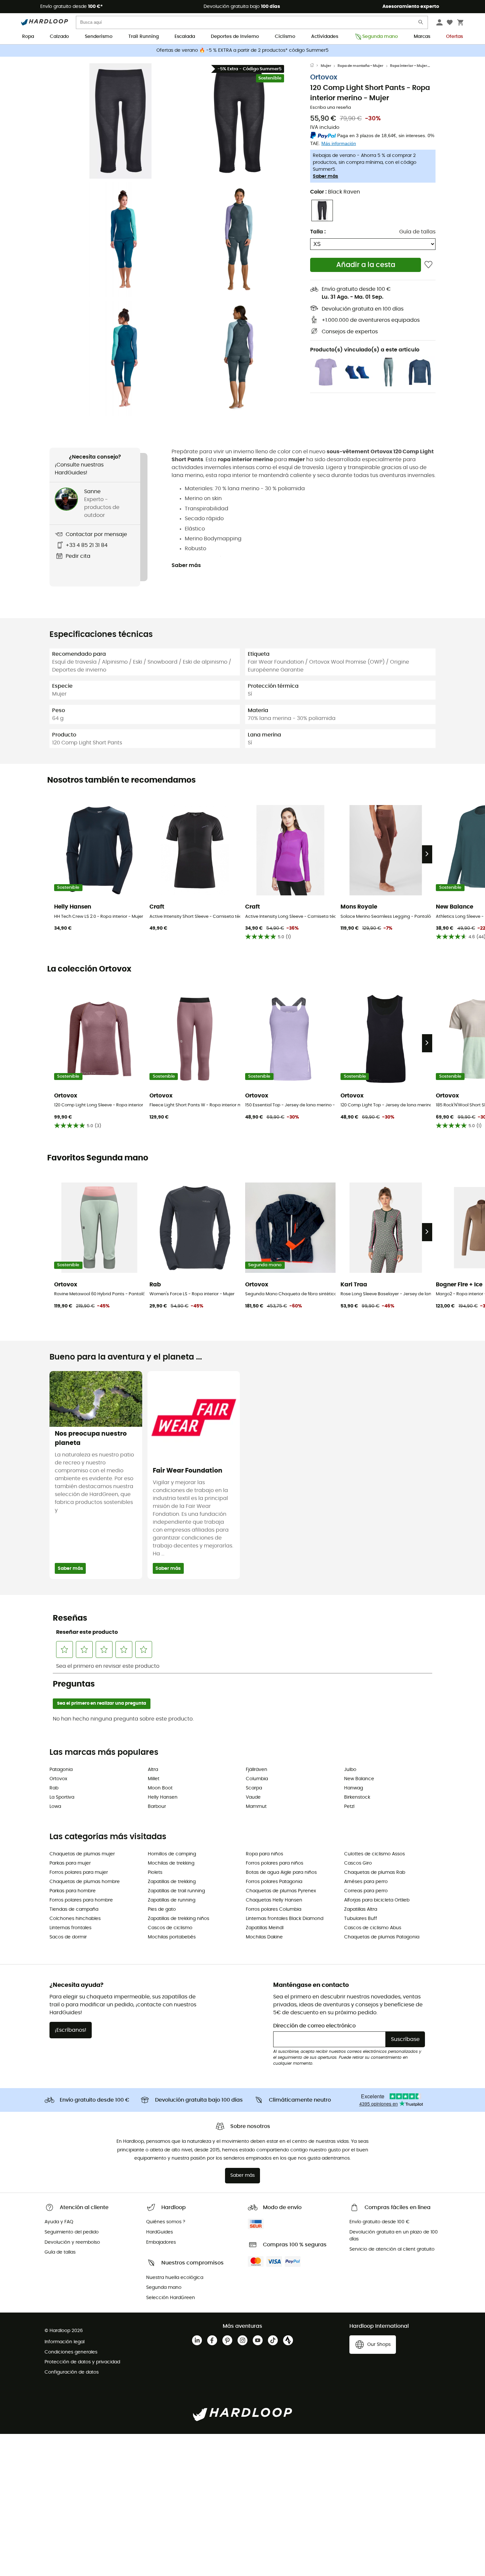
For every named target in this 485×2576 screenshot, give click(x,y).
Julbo (350, 1770)
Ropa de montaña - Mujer (360, 66)
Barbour (157, 1807)
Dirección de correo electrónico (314, 2026)
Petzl (349, 1807)
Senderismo (99, 37)
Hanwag (354, 1788)
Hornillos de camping (172, 1854)
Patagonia (61, 1770)
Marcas (422, 37)
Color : (335, 192)
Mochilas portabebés (172, 1937)
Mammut (256, 1807)
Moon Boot (160, 1788)
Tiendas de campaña (74, 1909)
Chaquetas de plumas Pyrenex (281, 1891)
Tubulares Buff (361, 1919)
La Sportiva (62, 1797)
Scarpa (254, 1788)
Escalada (185, 37)
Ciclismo (285, 37)
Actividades (325, 37)
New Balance (359, 1779)
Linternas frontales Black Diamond (285, 1919)
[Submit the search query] (421, 24)
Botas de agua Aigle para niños (281, 1872)
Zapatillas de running (172, 1900)
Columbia (257, 1779)
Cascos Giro (358, 1863)
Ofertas (454, 37)
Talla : (318, 232)
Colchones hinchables (75, 1919)
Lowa (55, 1807)
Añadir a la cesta (366, 265)
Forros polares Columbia (274, 1909)
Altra (153, 1770)
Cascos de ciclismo (170, 1928)
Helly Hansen (163, 1797)
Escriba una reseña (331, 108)
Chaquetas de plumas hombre (85, 1882)
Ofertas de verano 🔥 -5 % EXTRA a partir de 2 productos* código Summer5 (242, 50)
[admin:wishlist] (428, 265)
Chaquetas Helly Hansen (274, 1900)
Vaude (253, 1797)
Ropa (28, 37)
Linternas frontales (70, 1928)
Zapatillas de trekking (172, 1882)
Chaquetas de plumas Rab (375, 1872)
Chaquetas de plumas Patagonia (382, 1937)
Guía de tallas (417, 232)
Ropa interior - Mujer (409, 66)
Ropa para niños (264, 1854)
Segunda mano (380, 37)
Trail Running (144, 37)
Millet (154, 1779)
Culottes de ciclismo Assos (374, 1854)
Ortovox (324, 77)
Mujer (326, 66)
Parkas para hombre (73, 1891)
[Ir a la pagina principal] (315, 66)
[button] (120, 121)
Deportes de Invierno (235, 37)
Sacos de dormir (68, 1937)
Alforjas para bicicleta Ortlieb (377, 1900)
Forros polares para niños (275, 1863)
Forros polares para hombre (81, 1900)
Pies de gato (162, 1909)
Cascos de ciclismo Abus (373, 1928)
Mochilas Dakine (264, 1937)
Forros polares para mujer (79, 1872)
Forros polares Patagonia (274, 1882)
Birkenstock (357, 1797)
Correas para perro (366, 1891)
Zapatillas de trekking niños (178, 1919)
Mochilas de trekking (171, 1863)
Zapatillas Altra (361, 1909)
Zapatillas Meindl (265, 1928)
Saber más (325, 176)
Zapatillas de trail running (176, 1891)
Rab (54, 1788)
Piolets (155, 1872)
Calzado (59, 37)
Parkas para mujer (70, 1863)
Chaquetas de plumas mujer (82, 1854)
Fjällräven (257, 1770)
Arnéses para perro (366, 1882)
